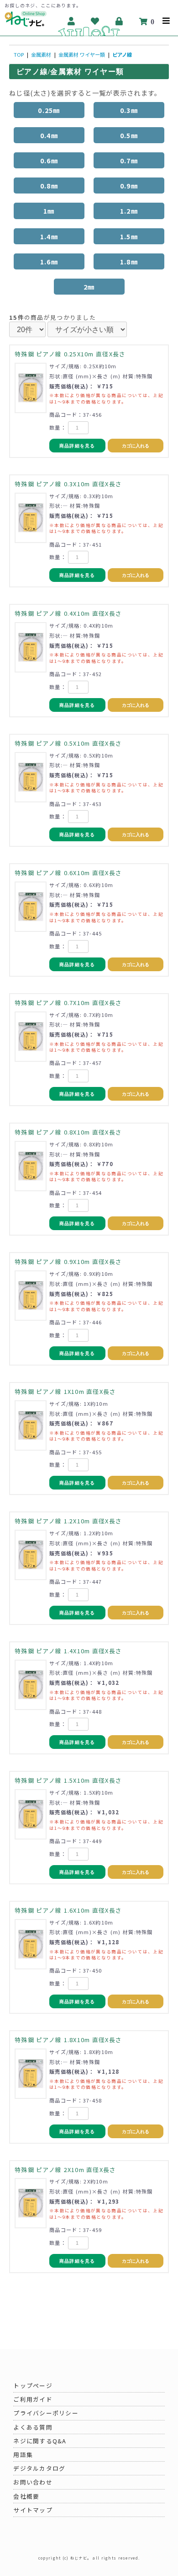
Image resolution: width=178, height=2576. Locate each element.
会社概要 (26, 2496)
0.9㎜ (129, 186)
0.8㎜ (49, 186)
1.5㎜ (129, 236)
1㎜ (49, 211)
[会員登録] (71, 21)
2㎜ (89, 287)
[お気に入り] (95, 21)
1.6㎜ (49, 261)
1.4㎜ (49, 236)
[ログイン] (119, 21)
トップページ (33, 2385)
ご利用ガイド (33, 2399)
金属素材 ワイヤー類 (82, 54)
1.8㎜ (129, 261)
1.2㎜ (129, 211)
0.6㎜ (49, 160)
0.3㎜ (129, 110)
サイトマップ (33, 2510)
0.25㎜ (49, 110)
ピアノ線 (122, 54)
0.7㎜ (129, 160)
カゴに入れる (136, 446)
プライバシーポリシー (46, 2413)
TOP (19, 54)
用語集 (23, 2455)
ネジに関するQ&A (40, 2441)
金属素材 (41, 54)
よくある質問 (33, 2427)
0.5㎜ (129, 135)
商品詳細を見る (77, 446)
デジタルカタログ (39, 2468)
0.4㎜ (49, 135)
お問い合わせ (33, 2482)
